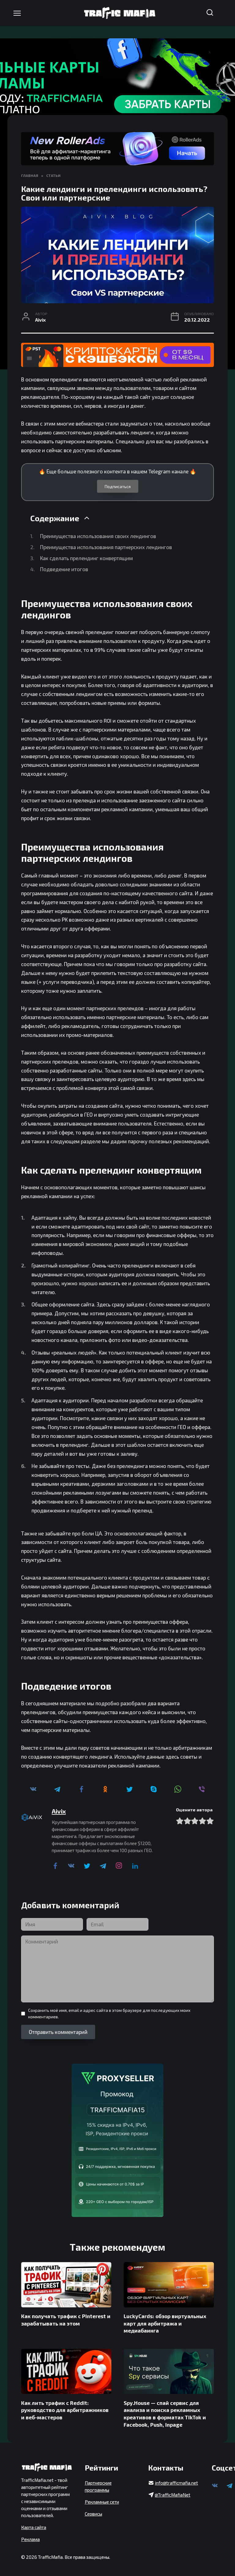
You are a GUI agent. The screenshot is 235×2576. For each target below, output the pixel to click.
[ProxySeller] (117, 2140)
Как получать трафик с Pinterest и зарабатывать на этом (66, 2320)
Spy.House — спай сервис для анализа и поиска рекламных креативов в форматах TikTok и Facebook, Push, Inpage (165, 2413)
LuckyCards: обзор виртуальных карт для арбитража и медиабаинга (165, 2323)
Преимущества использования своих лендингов (98, 536)
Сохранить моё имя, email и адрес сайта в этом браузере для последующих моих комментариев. (109, 2013)
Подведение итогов (65, 569)
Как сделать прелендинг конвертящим (86, 558)
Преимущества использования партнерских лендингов (106, 547)
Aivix (59, 1811)
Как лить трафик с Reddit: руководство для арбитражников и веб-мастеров (65, 2410)
